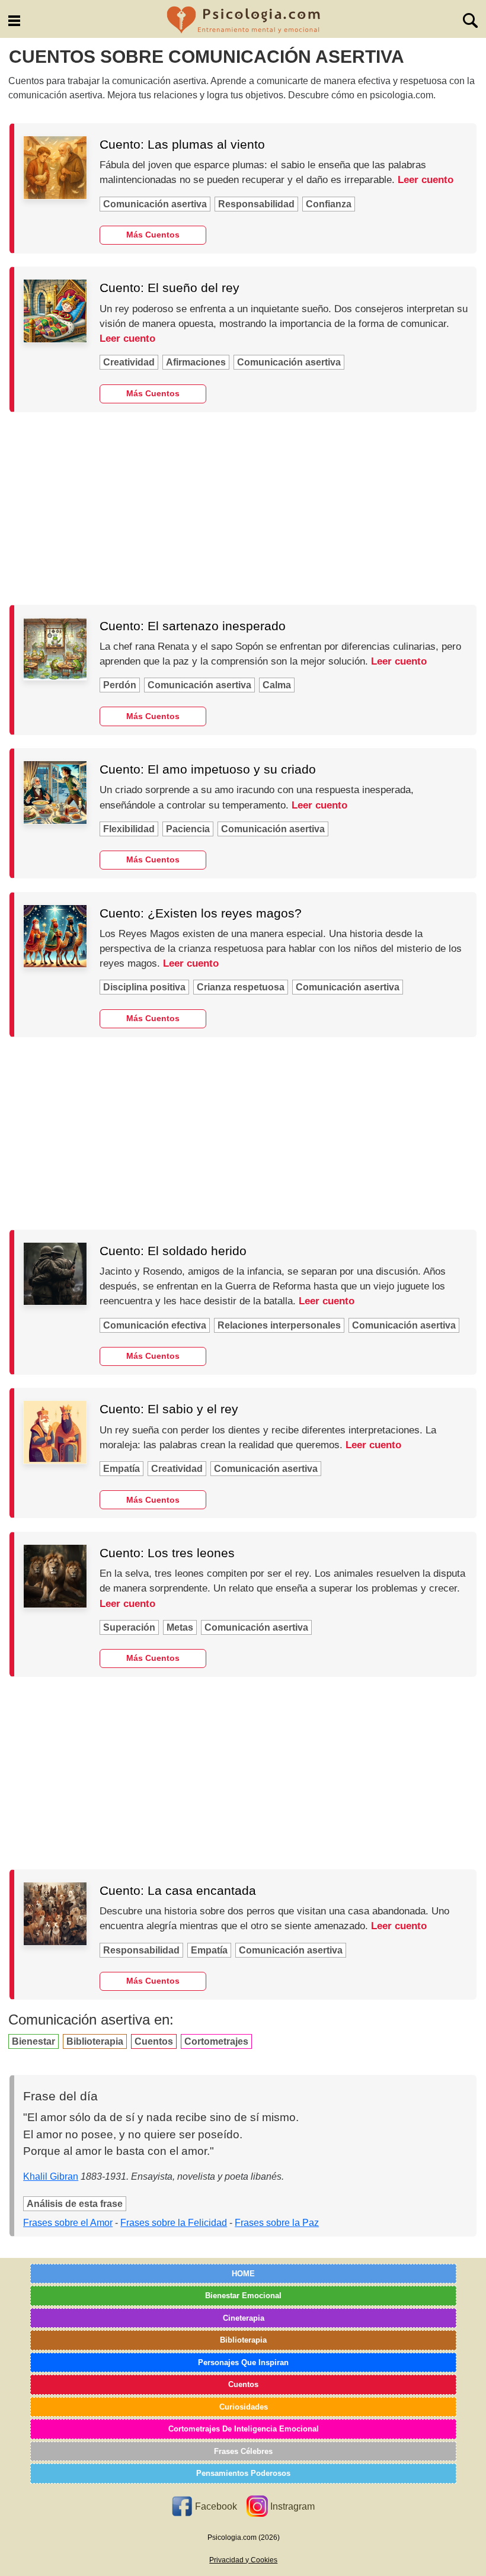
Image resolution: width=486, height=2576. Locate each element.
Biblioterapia (95, 2041)
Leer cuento (426, 180)
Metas (180, 1627)
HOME (243, 2274)
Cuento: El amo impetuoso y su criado (208, 769)
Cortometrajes (216, 2041)
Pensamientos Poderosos (243, 2473)
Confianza (329, 204)
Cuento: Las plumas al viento (182, 144)
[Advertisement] (243, 508)
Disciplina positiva (144, 987)
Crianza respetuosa (241, 987)
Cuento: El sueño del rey (170, 288)
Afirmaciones (196, 362)
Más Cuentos (153, 235)
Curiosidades (244, 2407)
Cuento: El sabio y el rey (169, 1409)
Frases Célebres (243, 2451)
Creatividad (129, 362)
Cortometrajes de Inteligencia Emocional (244, 2429)
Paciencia (188, 829)
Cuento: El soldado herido (173, 1251)
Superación (129, 1627)
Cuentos (154, 2041)
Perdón (120, 685)
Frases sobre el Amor (68, 2223)
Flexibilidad (129, 829)
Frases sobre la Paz (277, 2223)
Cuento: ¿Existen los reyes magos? (201, 913)
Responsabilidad (256, 204)
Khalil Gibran (51, 2176)
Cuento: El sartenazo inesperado (193, 626)
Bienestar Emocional (243, 2296)
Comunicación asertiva (155, 204)
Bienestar (33, 2041)
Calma (277, 685)
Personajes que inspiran (243, 2362)
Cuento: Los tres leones (167, 1553)
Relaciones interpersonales (279, 1325)
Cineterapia (244, 2318)
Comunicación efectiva (155, 1325)
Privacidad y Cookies (243, 2560)
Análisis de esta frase (75, 2204)
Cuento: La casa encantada (178, 1890)
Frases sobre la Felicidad (174, 2223)
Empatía (121, 1469)
